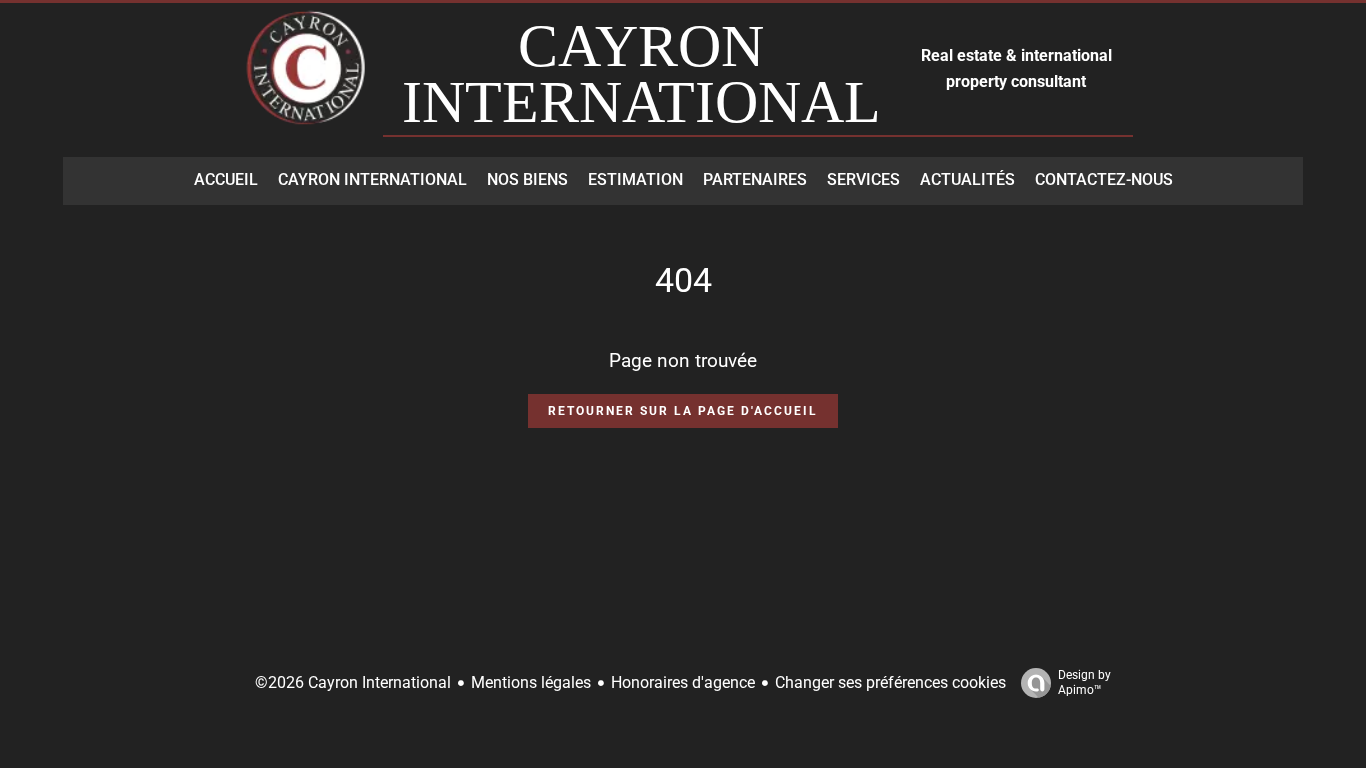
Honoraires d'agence (683, 682)
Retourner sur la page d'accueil (683, 411)
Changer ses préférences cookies (890, 682)
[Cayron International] (308, 77)
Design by (1084, 682)
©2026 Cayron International (353, 682)
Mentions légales (531, 682)
